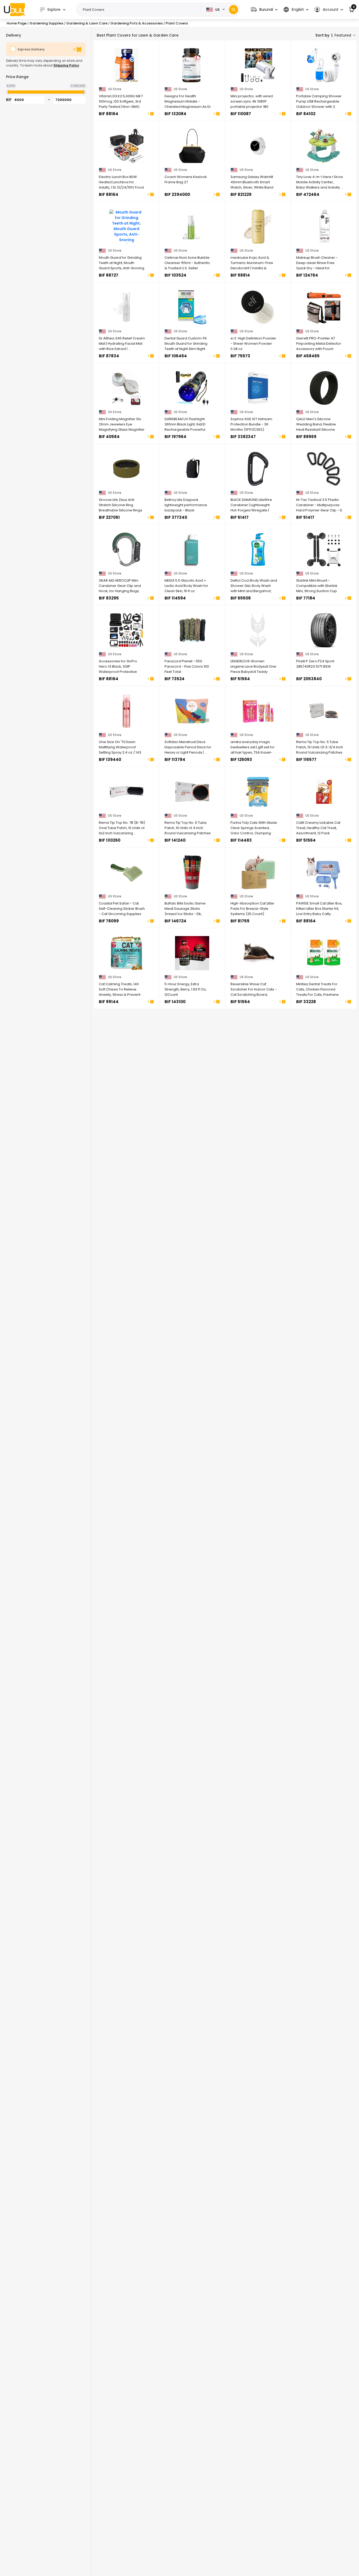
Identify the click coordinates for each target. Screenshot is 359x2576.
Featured (343, 35)
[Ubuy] (14, 9)
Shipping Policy (66, 65)
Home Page (17, 23)
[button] (264, 10)
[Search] (234, 10)
